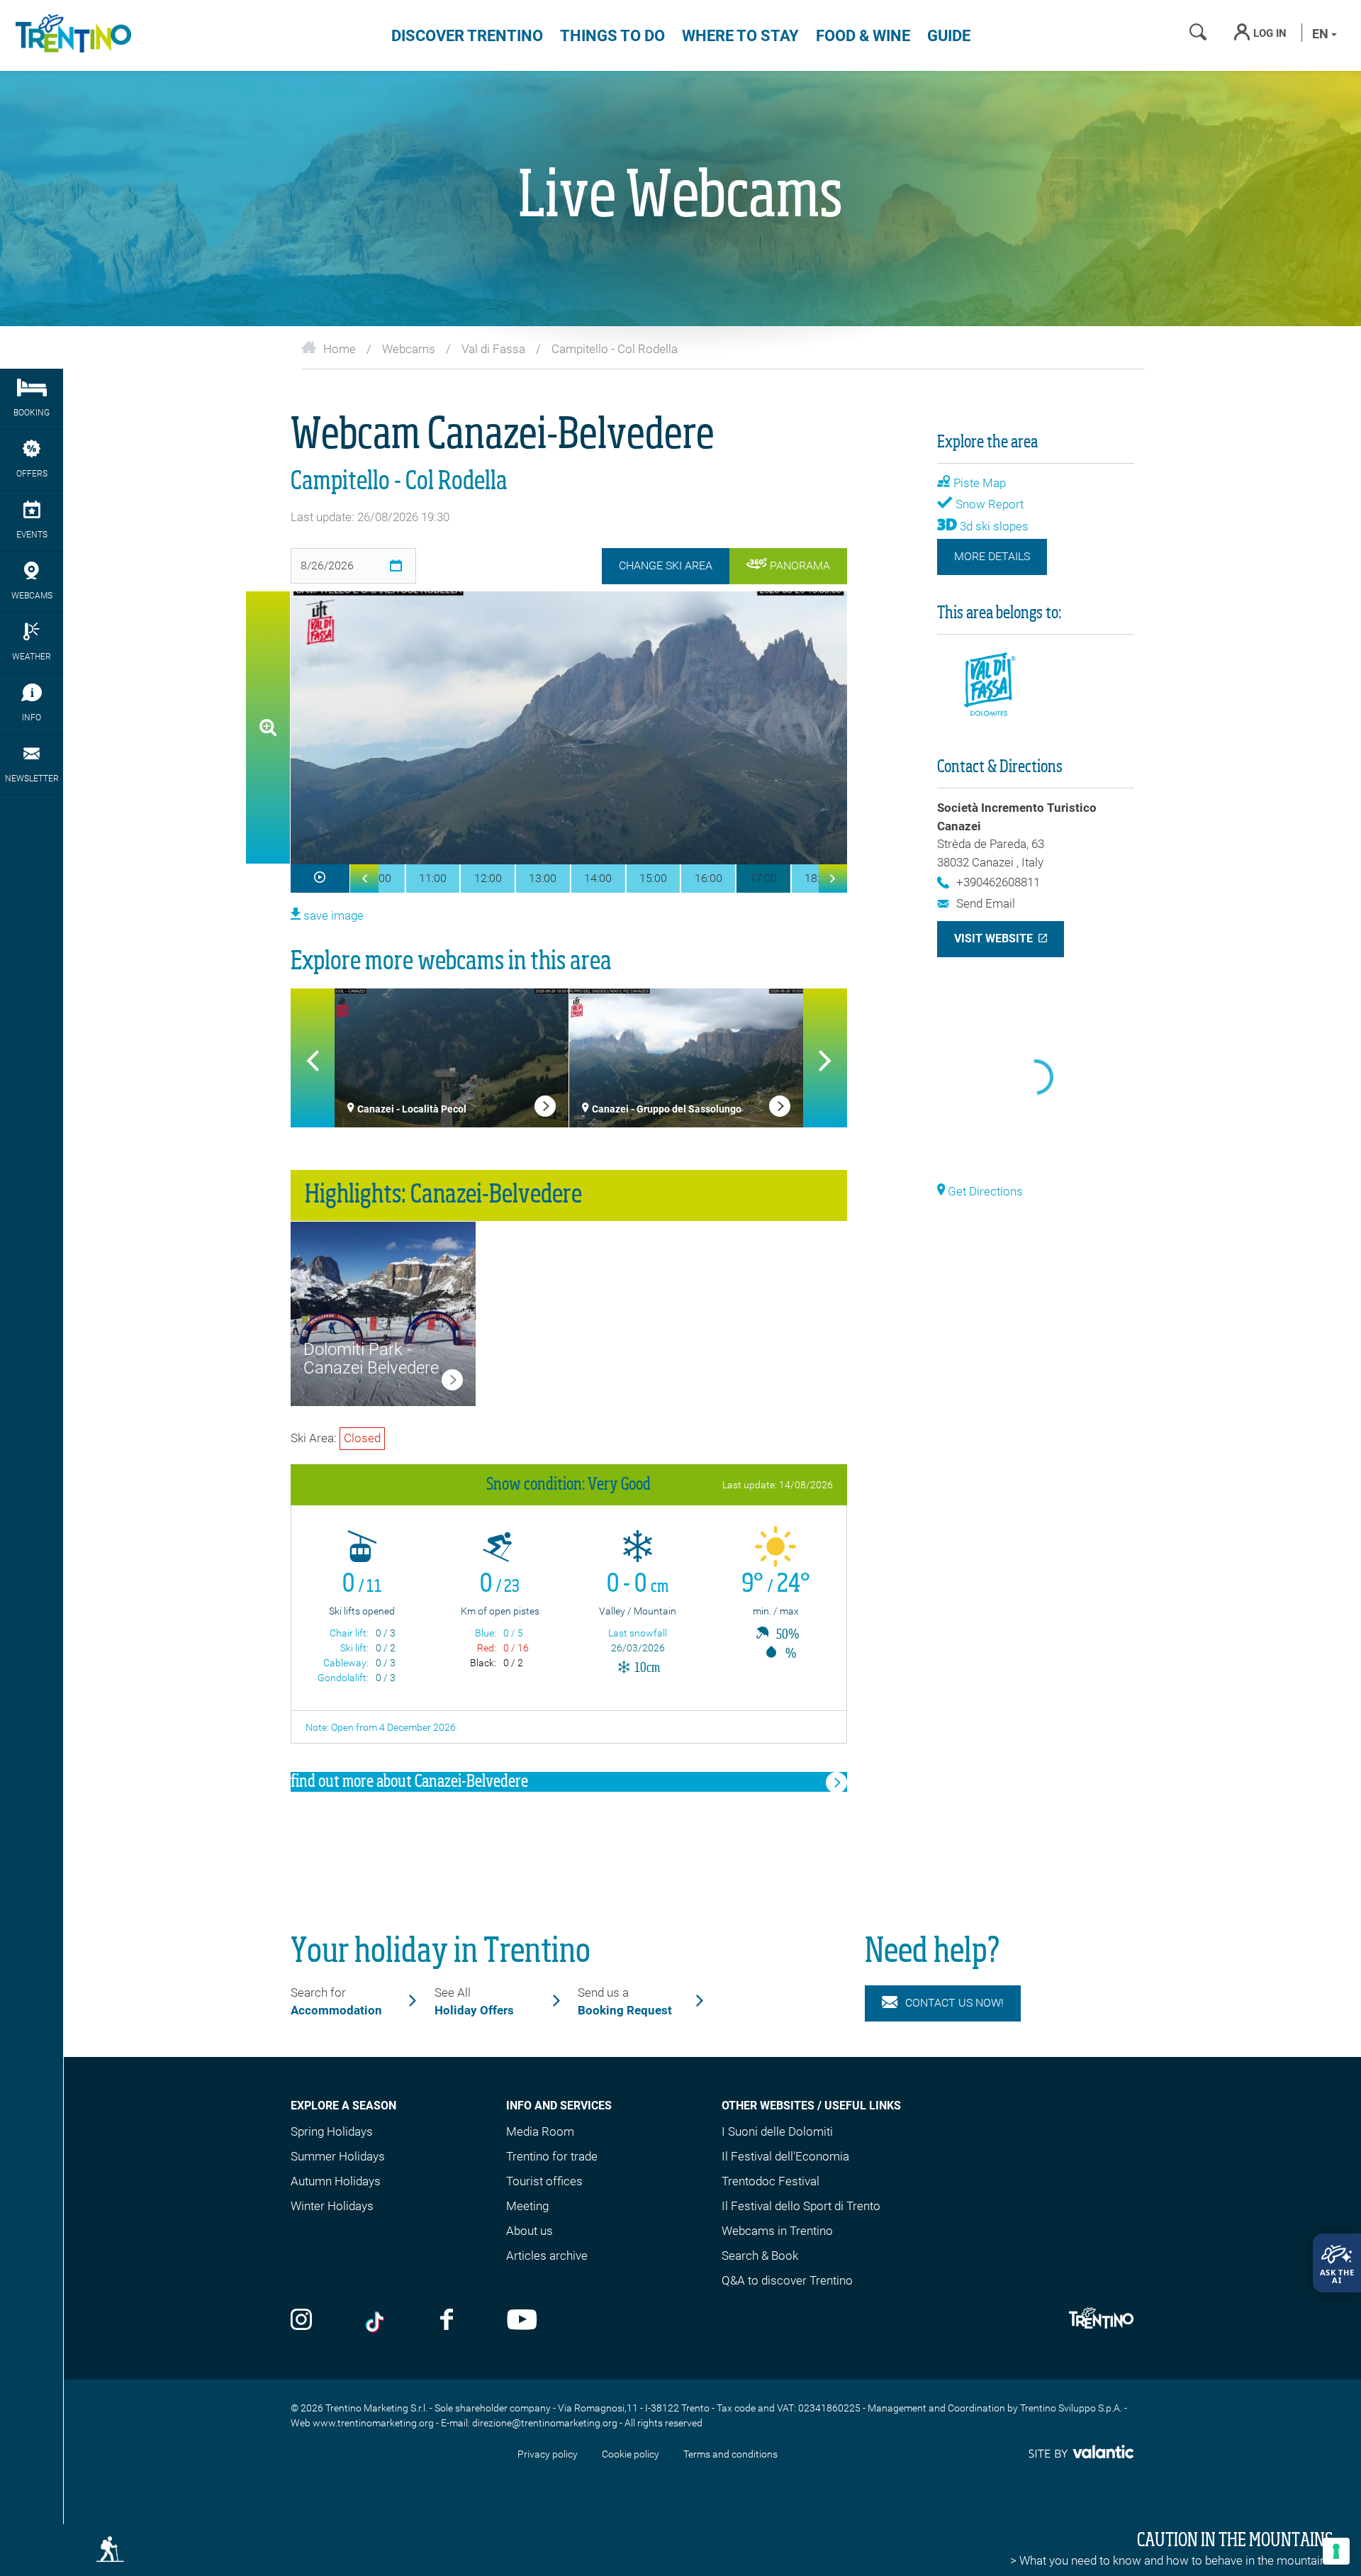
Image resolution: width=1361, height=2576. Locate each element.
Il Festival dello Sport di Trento (801, 2206)
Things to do (612, 36)
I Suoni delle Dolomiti (777, 2131)
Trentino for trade (552, 2156)
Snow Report (988, 504)
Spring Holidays (332, 2131)
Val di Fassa (493, 349)
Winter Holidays (332, 2206)
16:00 (708, 878)
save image (332, 915)
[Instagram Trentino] (301, 2321)
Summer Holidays (338, 2156)
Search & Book (760, 2256)
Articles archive (547, 2256)
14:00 (598, 878)
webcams (32, 596)
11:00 (433, 878)
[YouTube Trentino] (522, 2321)
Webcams (409, 349)
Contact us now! (954, 2003)
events (32, 535)
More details (992, 556)
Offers (32, 474)
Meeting (527, 2206)
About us (530, 2231)
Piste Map (978, 483)
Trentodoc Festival (771, 2181)
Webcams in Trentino (777, 2231)
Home (340, 349)
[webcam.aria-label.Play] (320, 879)
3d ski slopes (993, 526)
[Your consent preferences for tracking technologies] (1336, 2551)
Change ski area (666, 565)
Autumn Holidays (336, 2181)
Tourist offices (544, 2181)
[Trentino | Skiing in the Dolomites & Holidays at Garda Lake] (71, 35)
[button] (364, 879)
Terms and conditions (730, 2454)
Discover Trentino (467, 36)
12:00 (488, 878)
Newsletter (32, 779)
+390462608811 (998, 882)
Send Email (986, 903)
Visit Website (993, 938)
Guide (949, 36)
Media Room (540, 2131)
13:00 (543, 878)
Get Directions (984, 1191)
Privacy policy (548, 2454)
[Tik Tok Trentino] (376, 2321)
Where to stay (740, 36)
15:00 (653, 878)
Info (32, 718)
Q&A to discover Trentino (787, 2280)
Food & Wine (863, 36)
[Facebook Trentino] (447, 2321)
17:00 (763, 878)
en (1322, 34)
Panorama (799, 565)
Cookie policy (631, 2454)
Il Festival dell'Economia (785, 2156)
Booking (32, 413)
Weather (32, 657)
